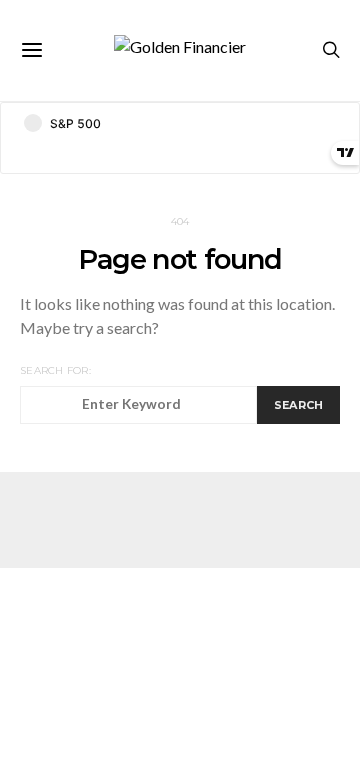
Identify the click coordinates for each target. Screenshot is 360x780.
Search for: (55, 370)
